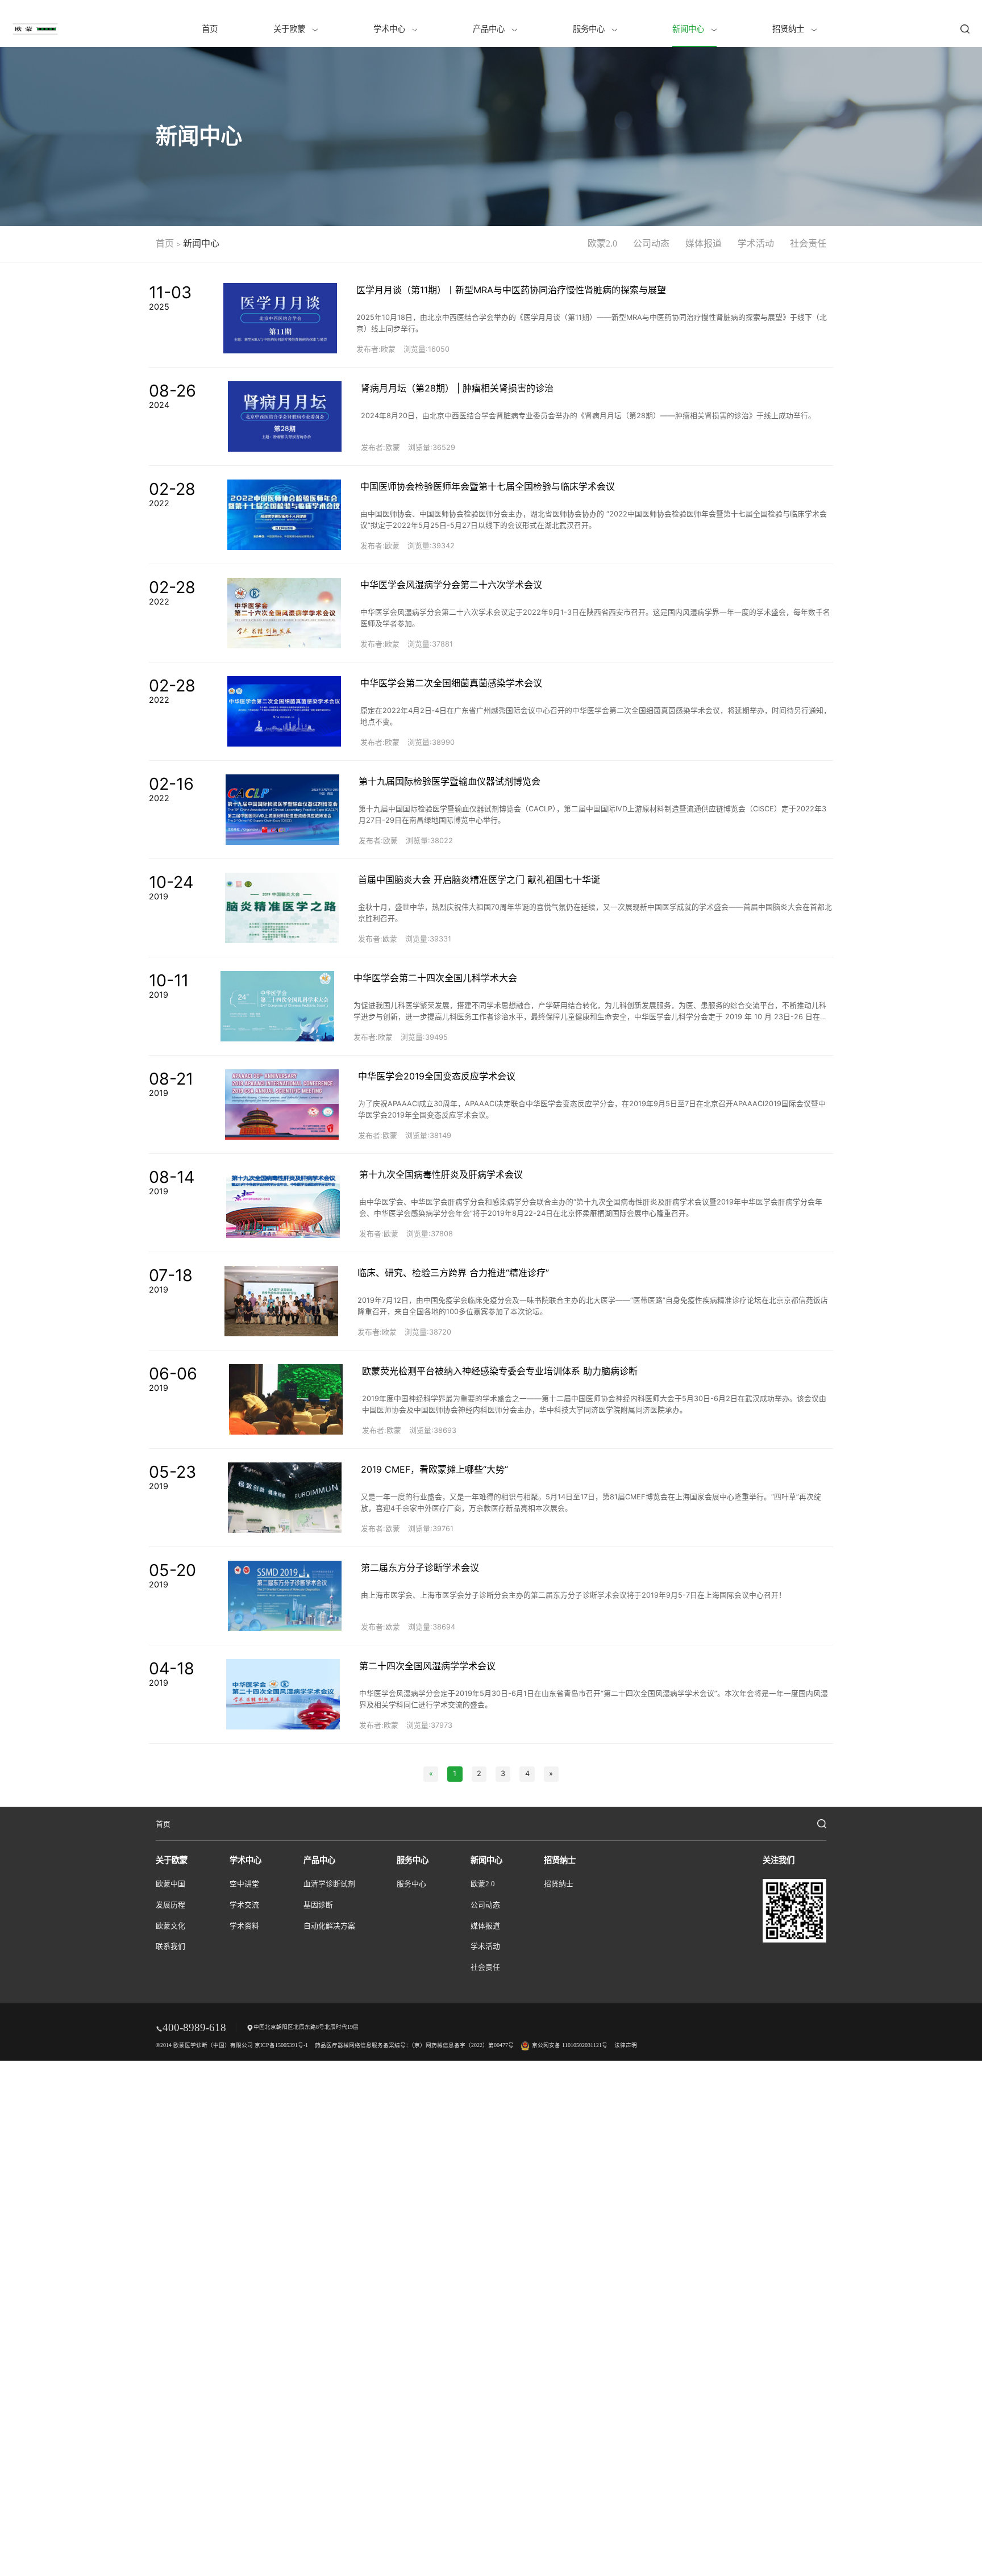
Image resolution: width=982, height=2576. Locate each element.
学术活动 (756, 243)
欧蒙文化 (170, 1926)
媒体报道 (704, 243)
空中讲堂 (244, 1884)
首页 (210, 29)
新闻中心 (689, 29)
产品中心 (490, 29)
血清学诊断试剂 (329, 1884)
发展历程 (170, 1905)
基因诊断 (318, 1905)
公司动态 (651, 243)
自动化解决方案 (329, 1926)
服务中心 (590, 29)
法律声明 (626, 2045)
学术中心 (390, 29)
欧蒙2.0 (602, 243)
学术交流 (244, 1905)
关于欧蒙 (290, 29)
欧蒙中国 (170, 1884)
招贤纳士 (789, 29)
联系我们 (170, 1946)
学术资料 (244, 1926)
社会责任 (808, 243)
